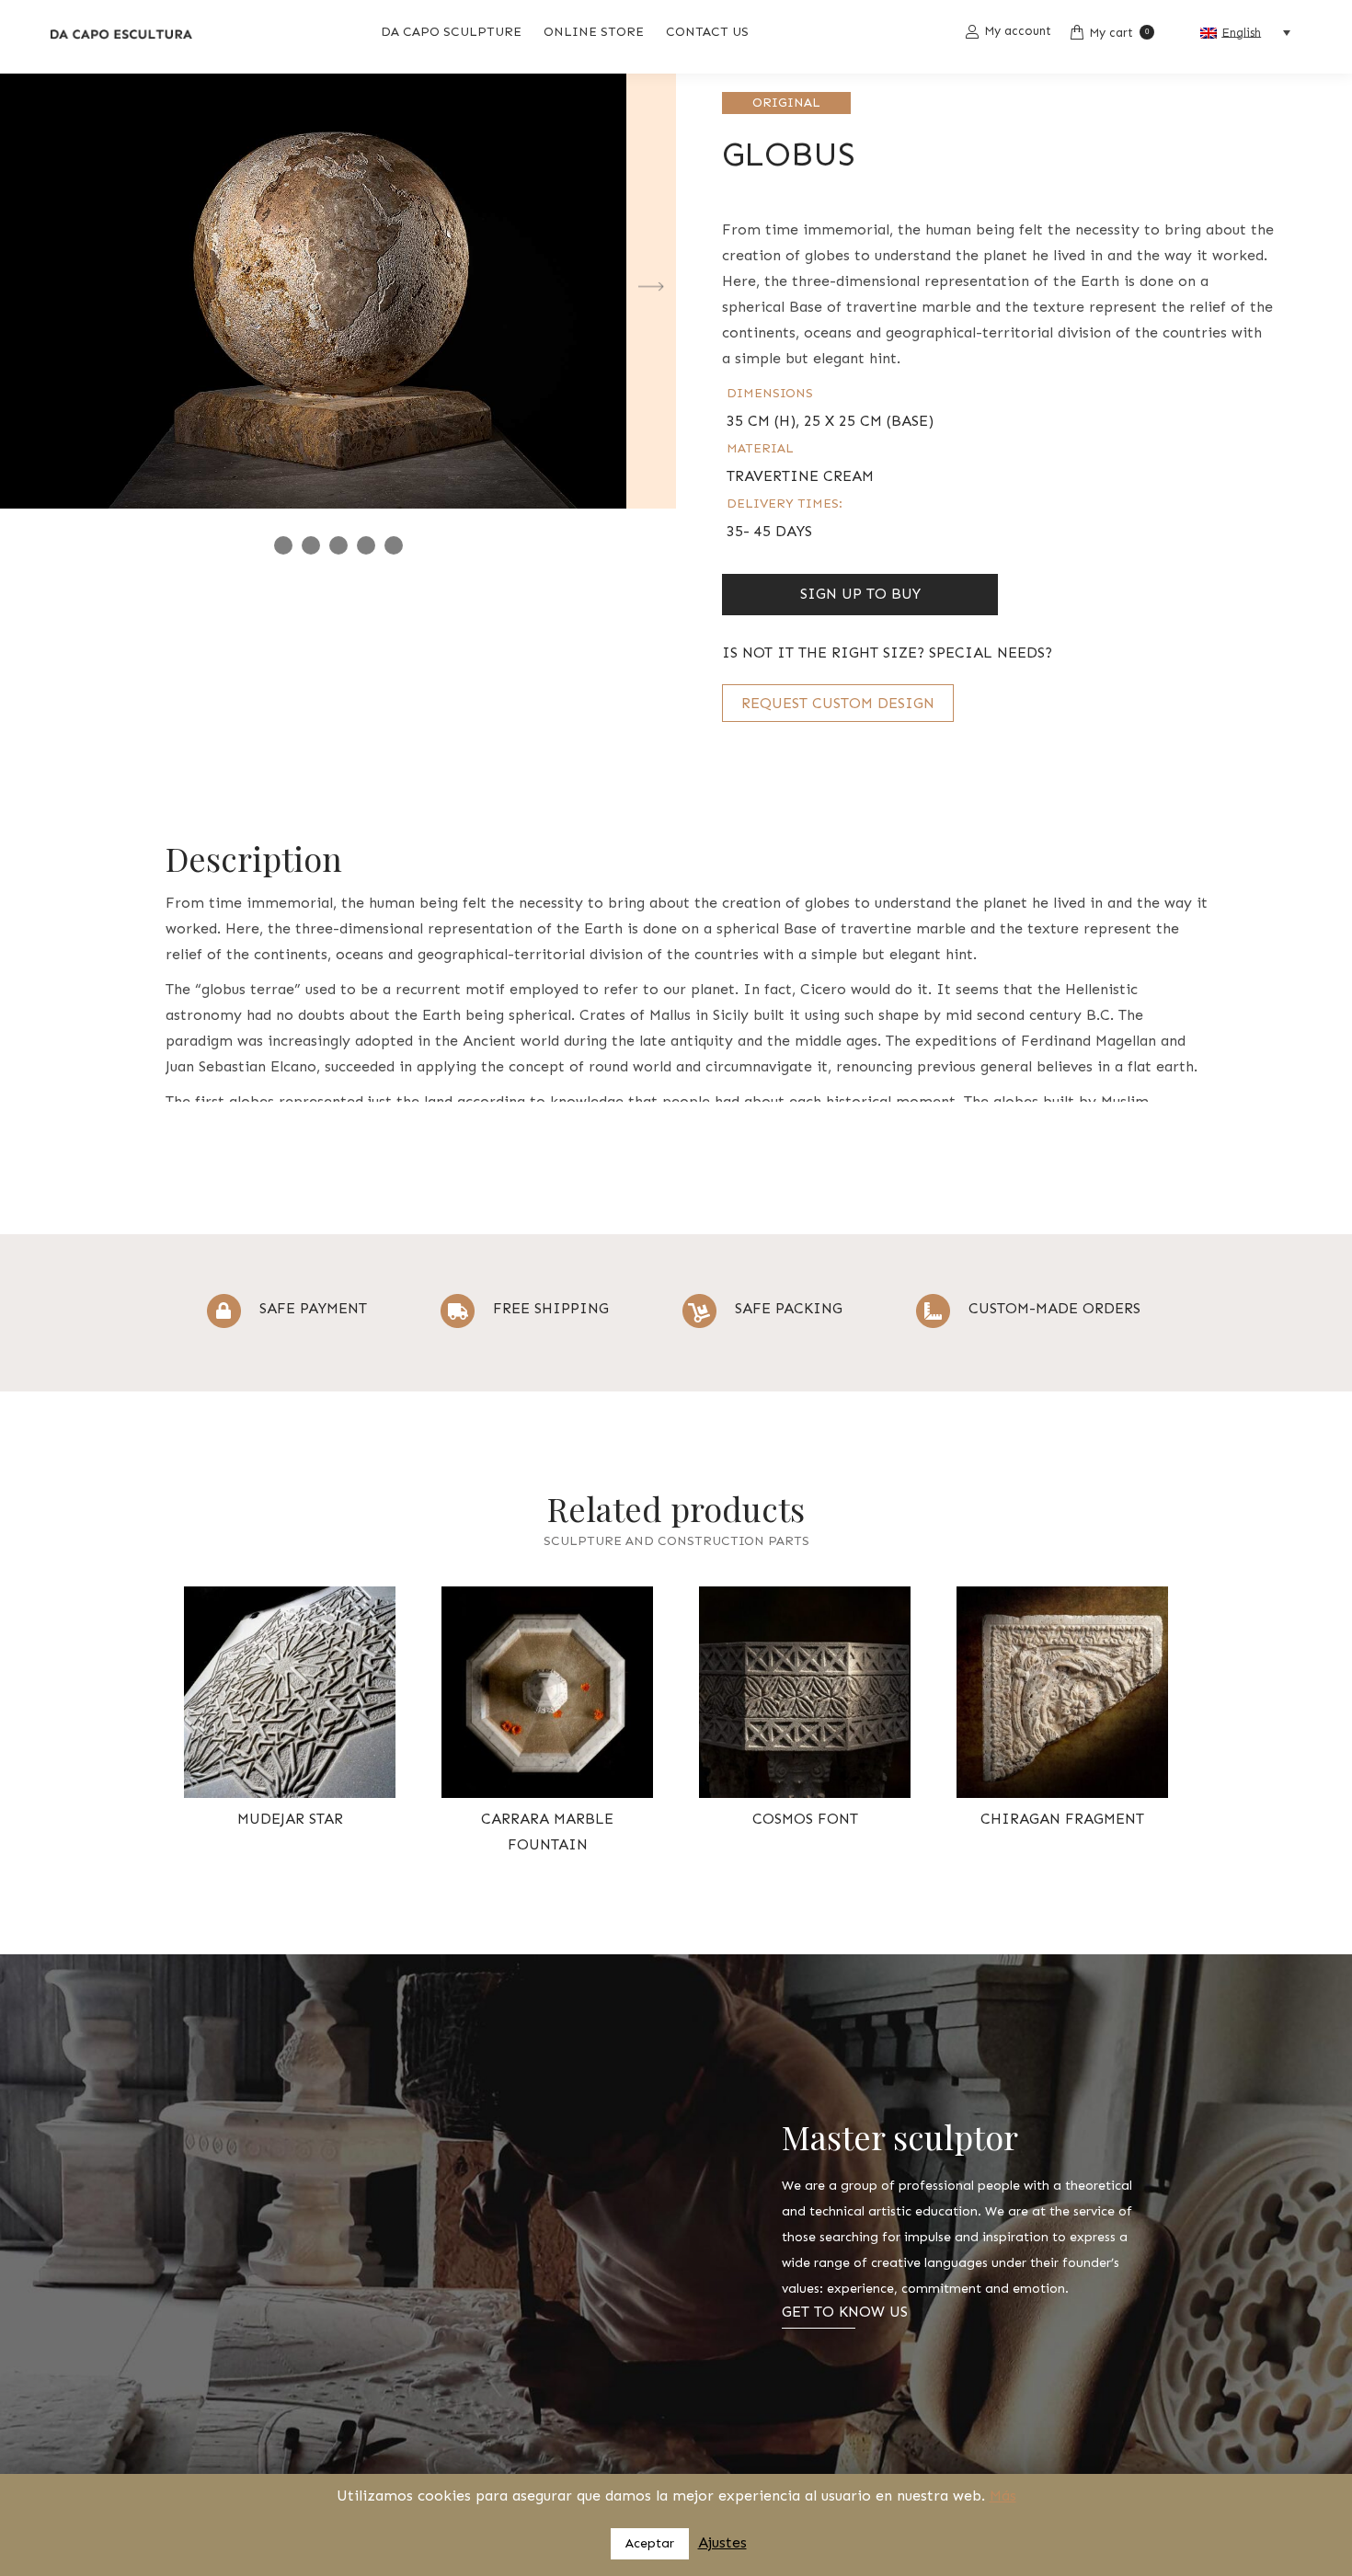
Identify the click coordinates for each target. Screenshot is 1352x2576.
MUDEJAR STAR (290, 1819)
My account (1018, 31)
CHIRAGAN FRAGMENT (1062, 1819)
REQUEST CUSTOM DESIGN (838, 703)
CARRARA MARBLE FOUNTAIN (547, 1832)
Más (1003, 2496)
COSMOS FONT (805, 1819)
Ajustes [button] (722, 2542)
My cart (1119, 33)
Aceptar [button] (650, 2543)
